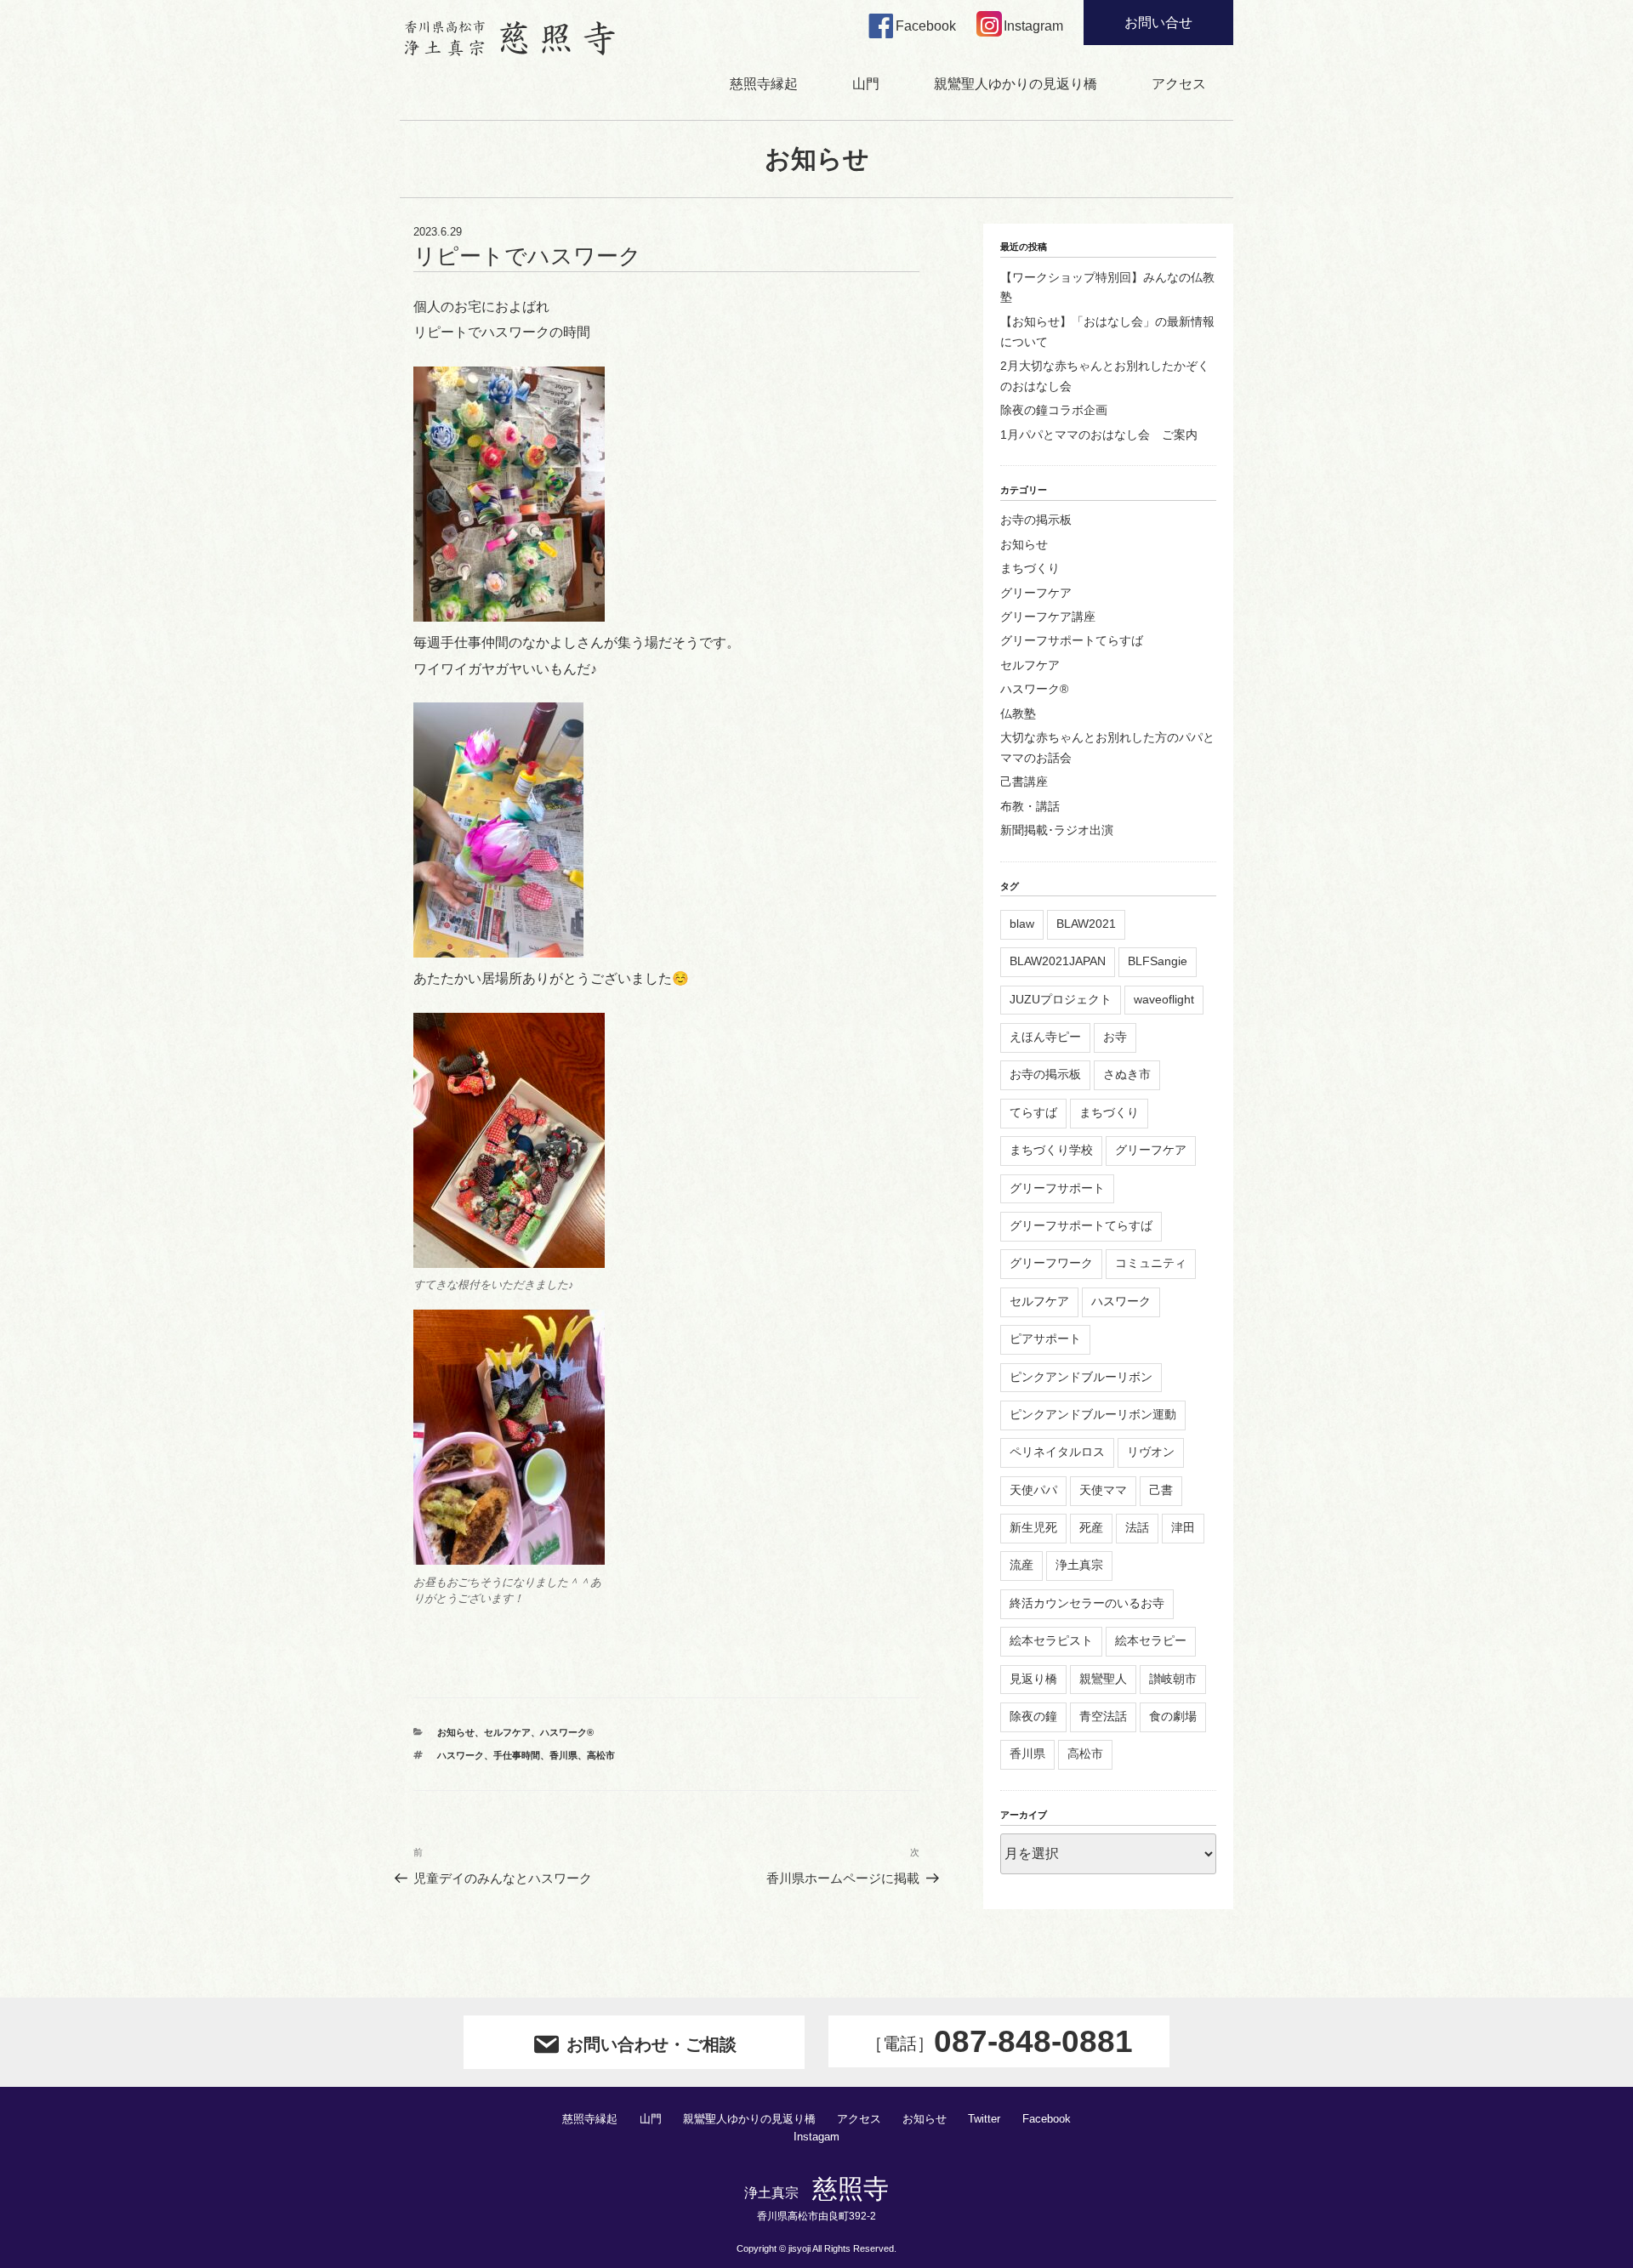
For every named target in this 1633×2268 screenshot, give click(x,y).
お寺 (1115, 1037)
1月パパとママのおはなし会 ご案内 (1099, 435)
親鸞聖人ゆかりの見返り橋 (1016, 84)
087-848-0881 (999, 2041)
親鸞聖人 (1103, 1679)
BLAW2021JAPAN (1058, 961)
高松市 (601, 1755)
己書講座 (1024, 782)
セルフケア (507, 1732)
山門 (866, 84)
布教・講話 (1030, 806)
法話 (1137, 1527)
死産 (1091, 1527)
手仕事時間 (517, 1755)
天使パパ (1033, 1490)
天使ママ (1103, 1490)
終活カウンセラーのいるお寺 (1087, 1603)
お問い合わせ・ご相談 (651, 2044)
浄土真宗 (1079, 1565)
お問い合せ (1158, 23)
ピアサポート (1045, 1339)
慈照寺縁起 (764, 84)
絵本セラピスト (1051, 1640)
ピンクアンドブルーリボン (1081, 1377)
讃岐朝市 (1173, 1679)
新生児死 (1033, 1527)
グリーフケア (1036, 593)
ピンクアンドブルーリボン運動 (1093, 1414)
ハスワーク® (567, 1732)
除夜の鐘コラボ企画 (1054, 410)
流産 (1021, 1565)
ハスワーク (461, 1755)
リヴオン (1151, 1452)
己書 (1161, 1490)
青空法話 (1103, 1716)
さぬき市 (1127, 1074)
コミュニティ (1151, 1263)
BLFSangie (1158, 961)
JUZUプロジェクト (1061, 999)
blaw (1022, 924)
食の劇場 (1173, 1716)
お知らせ (456, 1732)
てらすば (1033, 1112)
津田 (1183, 1527)
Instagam (816, 2137)
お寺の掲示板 (1036, 520)
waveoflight (1164, 999)
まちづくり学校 (1051, 1150)
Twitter (984, 2119)
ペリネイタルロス (1057, 1452)
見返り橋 (1033, 1679)
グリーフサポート (1057, 1188)
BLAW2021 (1086, 924)
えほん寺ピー (1045, 1037)
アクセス (1179, 84)
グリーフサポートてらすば (1072, 640)
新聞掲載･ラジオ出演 (1057, 830)
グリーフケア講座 (1048, 617)
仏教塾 (1018, 713)
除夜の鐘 (1033, 1716)
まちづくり (1030, 568)
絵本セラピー (1151, 1640)
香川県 (563, 1755)
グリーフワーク (1051, 1263)
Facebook (1047, 2119)
